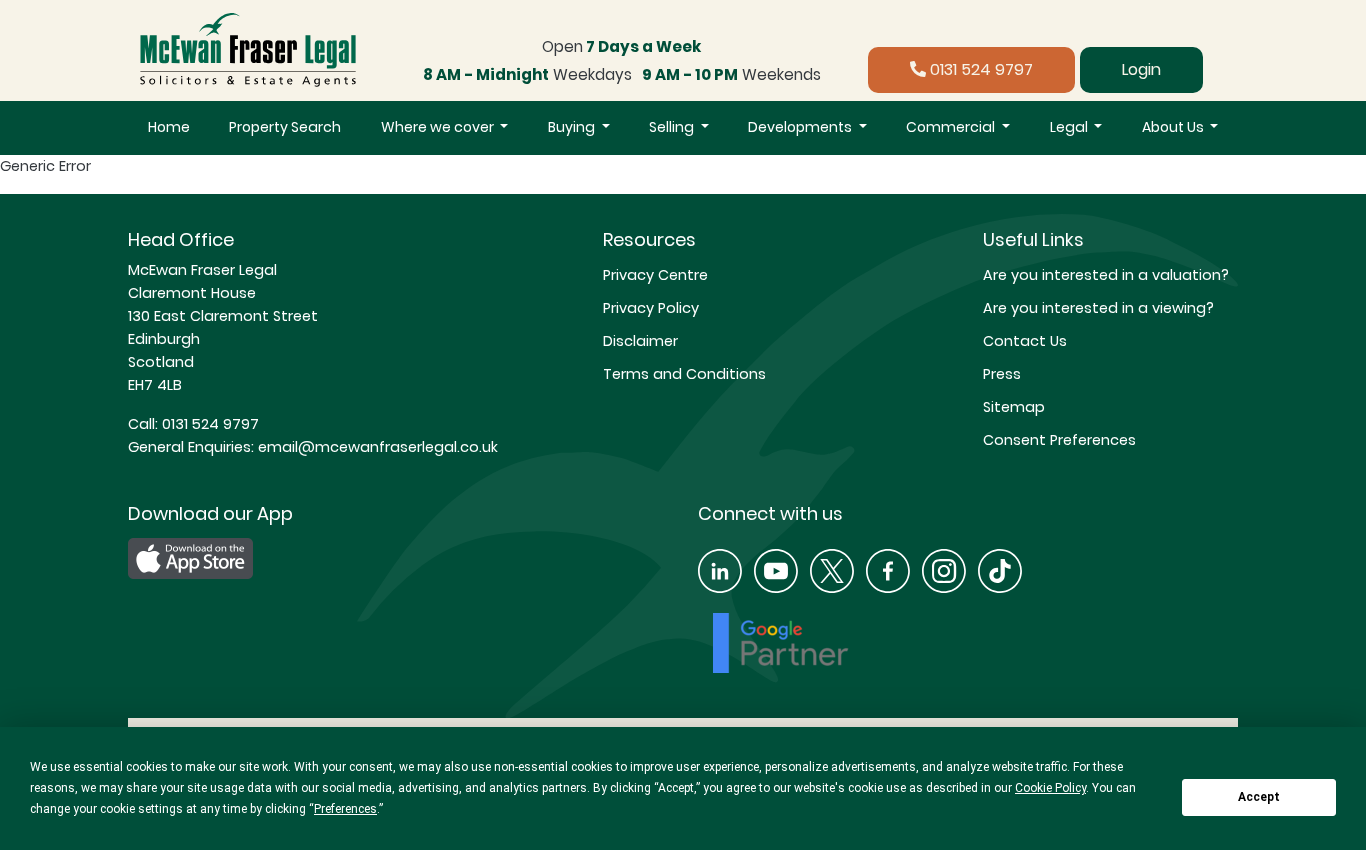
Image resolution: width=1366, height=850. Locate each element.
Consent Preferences (1059, 440)
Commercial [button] (952, 127)
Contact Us (1025, 341)
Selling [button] (673, 127)
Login (1141, 69)
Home (169, 127)
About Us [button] (1174, 127)
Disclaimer (640, 341)
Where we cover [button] (439, 127)
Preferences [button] (345, 809)
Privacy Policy (651, 308)
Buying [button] (573, 127)
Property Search (285, 127)
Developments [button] (801, 127)
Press (1002, 374)
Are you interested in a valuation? (1106, 275)
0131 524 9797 (979, 69)
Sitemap (1014, 407)
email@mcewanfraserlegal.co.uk (376, 447)
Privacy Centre (655, 275)
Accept (1259, 797)
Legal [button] (1070, 127)
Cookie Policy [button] (1050, 788)
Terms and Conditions (684, 374)
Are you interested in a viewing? (1098, 308)
